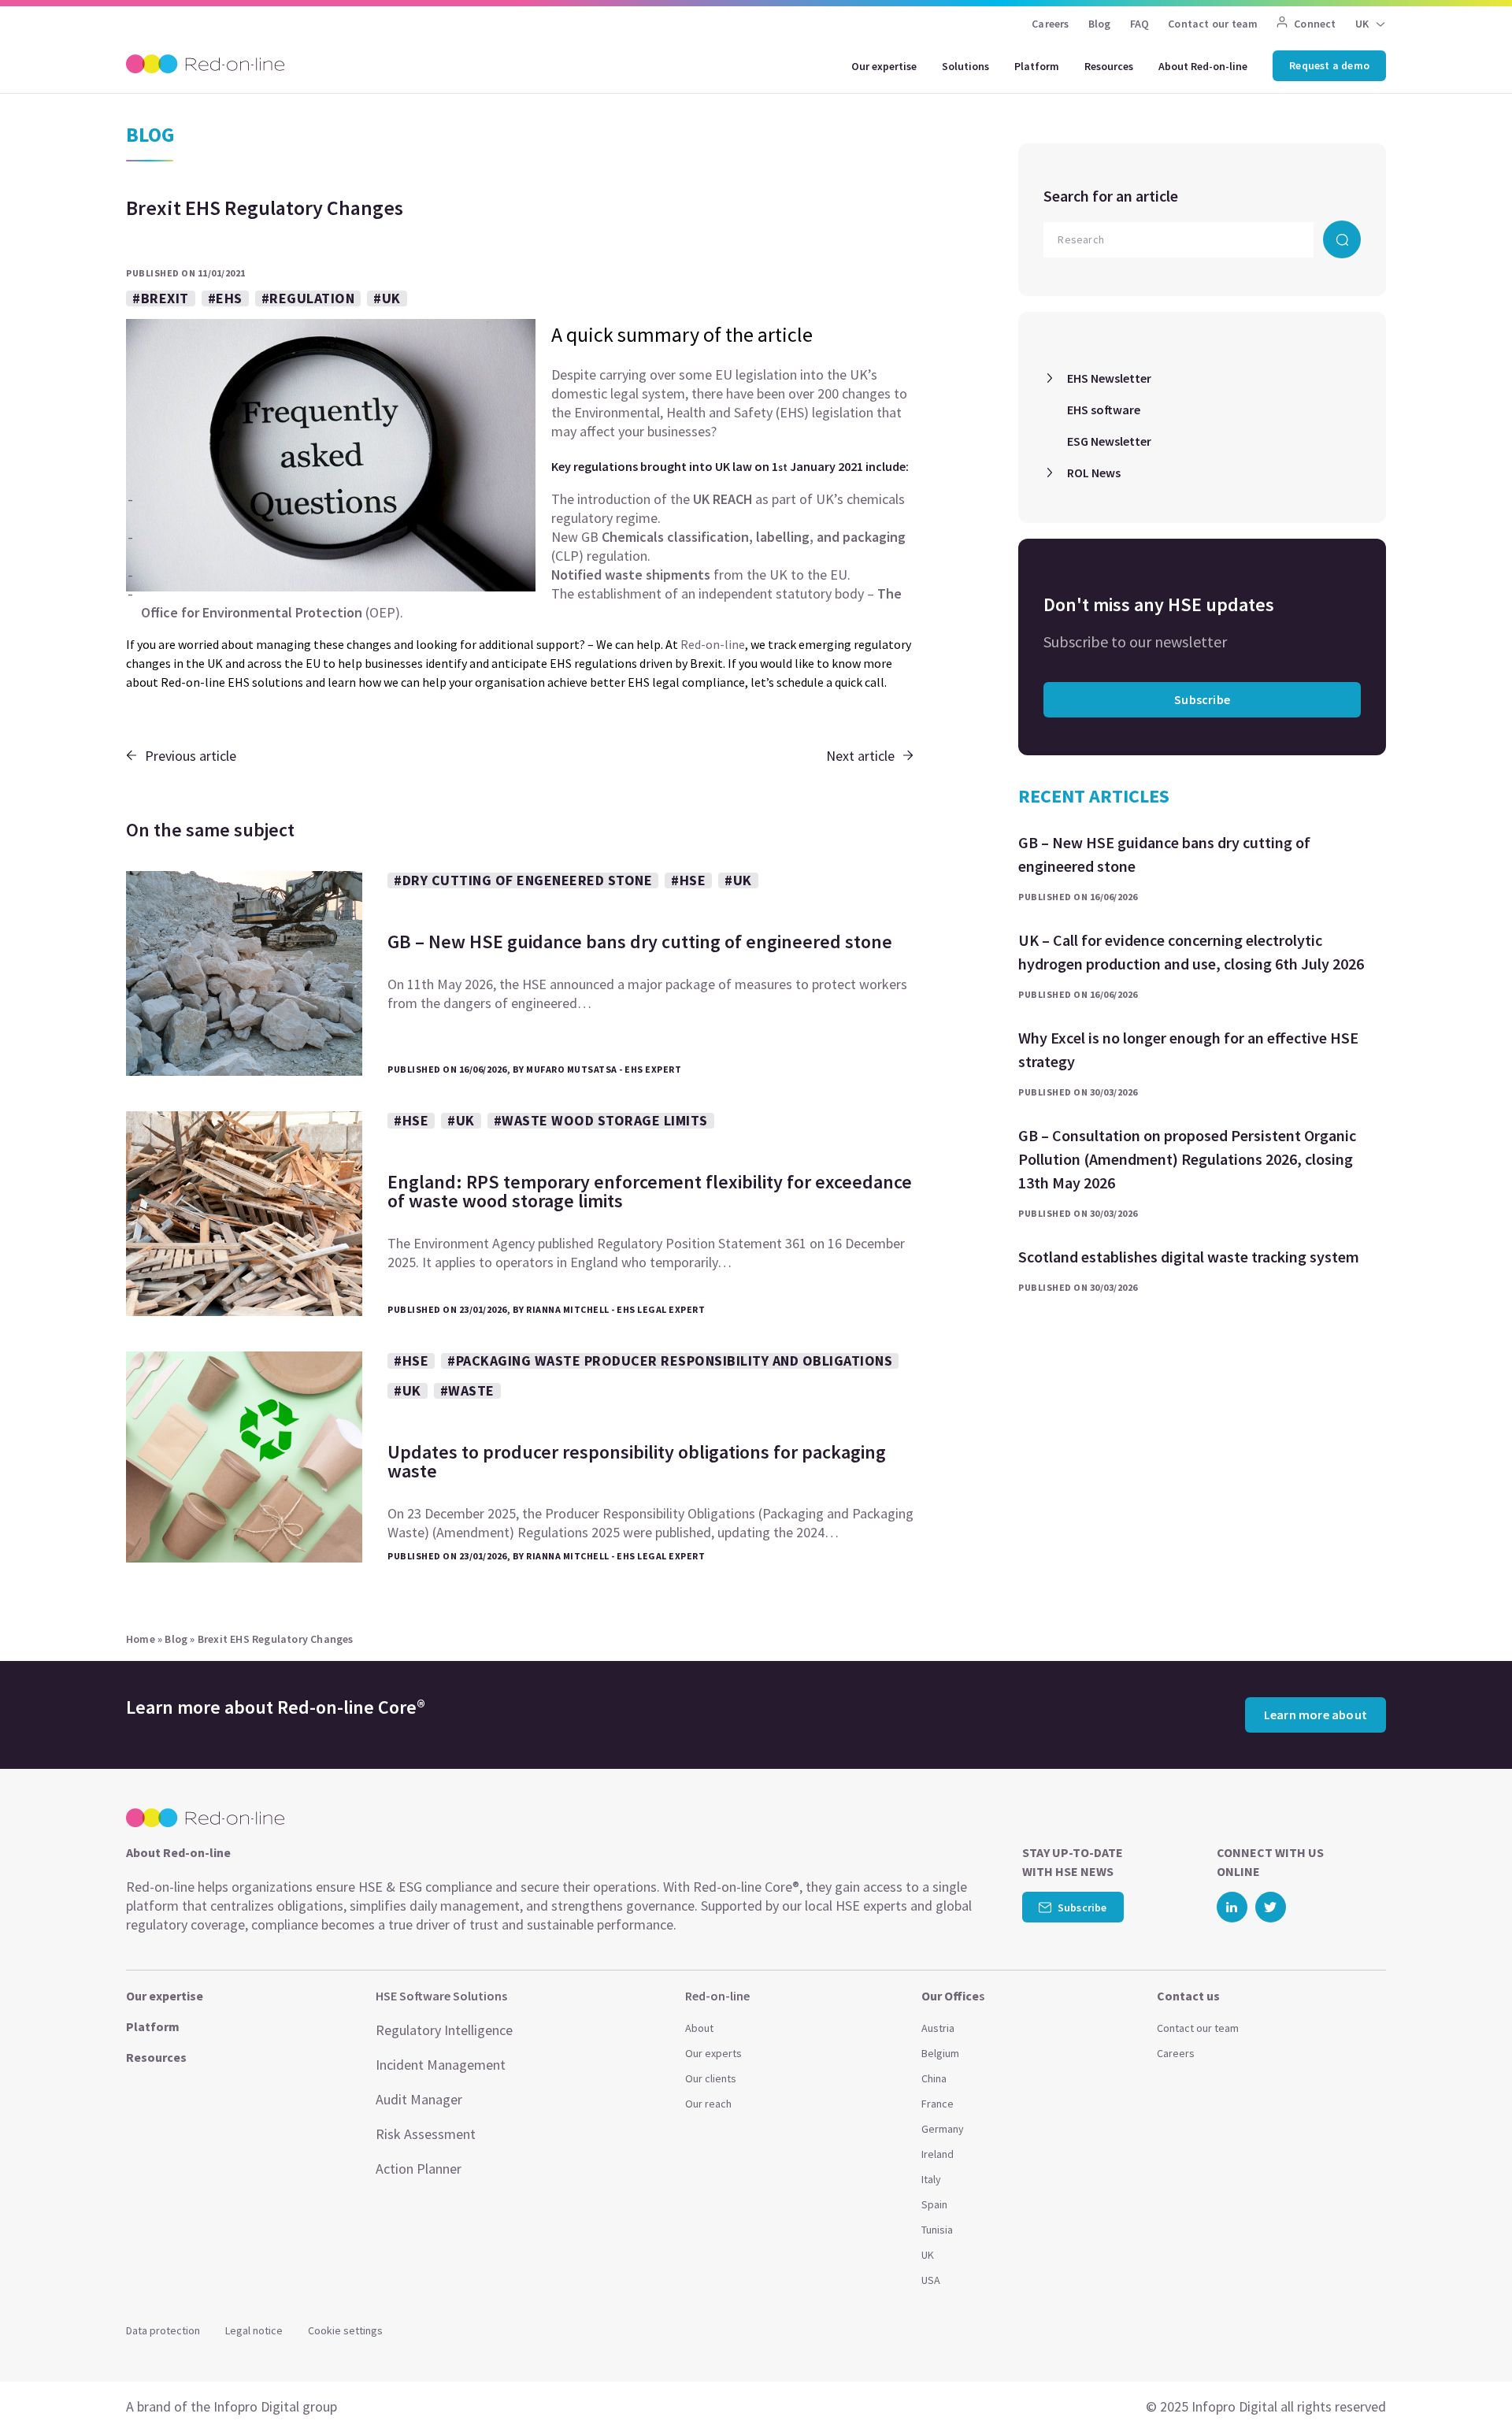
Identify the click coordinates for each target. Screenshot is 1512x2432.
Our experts (713, 2053)
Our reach (708, 2104)
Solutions (965, 66)
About (699, 2028)
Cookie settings (345, 2330)
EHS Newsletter (1109, 378)
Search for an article (1111, 196)
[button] (1469, 2385)
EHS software (1104, 410)
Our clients (711, 2078)
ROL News (1094, 473)
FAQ (1140, 24)
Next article (860, 756)
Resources (1109, 66)
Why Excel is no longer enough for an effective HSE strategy (1188, 1049)
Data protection (163, 2330)
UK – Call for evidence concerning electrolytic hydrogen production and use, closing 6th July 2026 (1191, 952)
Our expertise (884, 66)
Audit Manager (419, 2099)
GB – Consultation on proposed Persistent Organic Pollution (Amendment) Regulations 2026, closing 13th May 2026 (1187, 1159)
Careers (1050, 24)
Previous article (191, 756)
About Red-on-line (1203, 66)
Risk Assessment (426, 2134)
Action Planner (419, 2169)
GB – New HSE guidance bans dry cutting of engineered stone (1164, 854)
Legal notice (254, 2330)
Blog (1100, 24)
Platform (1037, 66)
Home (141, 1639)
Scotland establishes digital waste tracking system (1189, 1257)
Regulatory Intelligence (444, 2030)
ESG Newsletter (1109, 441)
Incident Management (441, 2065)
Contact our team (1213, 24)
